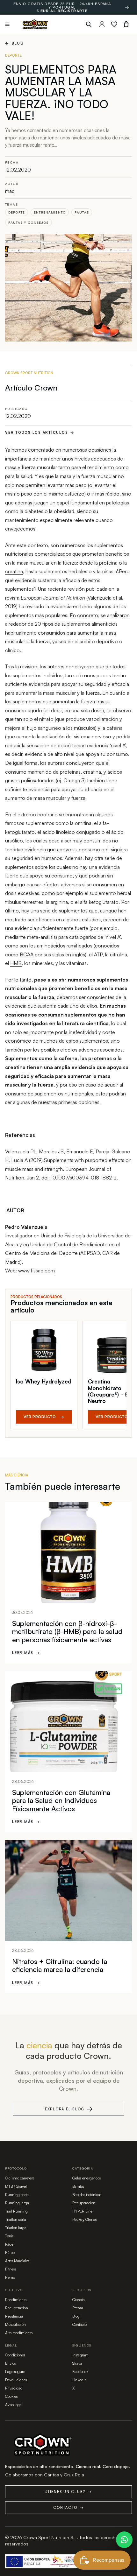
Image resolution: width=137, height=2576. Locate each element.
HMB (16, 963)
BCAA (27, 954)
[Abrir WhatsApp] (124, 2540)
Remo (10, 2277)
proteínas (70, 772)
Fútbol (10, 2252)
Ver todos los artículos (40, 433)
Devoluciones (16, 2380)
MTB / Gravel (16, 2186)
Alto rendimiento (19, 2333)
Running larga (17, 2203)
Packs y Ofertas (84, 2219)
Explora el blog (65, 2109)
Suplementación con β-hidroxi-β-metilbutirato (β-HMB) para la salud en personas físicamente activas (67, 1631)
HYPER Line (82, 2211)
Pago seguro (15, 2372)
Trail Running (16, 2211)
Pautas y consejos (29, 222)
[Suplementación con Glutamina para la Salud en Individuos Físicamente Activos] (68, 1721)
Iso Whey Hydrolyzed (44, 1381)
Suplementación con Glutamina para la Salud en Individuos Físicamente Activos (61, 1800)
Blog (14, 43)
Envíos (10, 2363)
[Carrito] (126, 24)
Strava (77, 2363)
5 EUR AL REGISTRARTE (62, 11)
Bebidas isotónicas (87, 2195)
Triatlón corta (16, 2219)
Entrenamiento (50, 212)
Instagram (80, 2355)
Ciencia (79, 2300)
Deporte (17, 212)
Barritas (78, 2186)
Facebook (80, 2372)
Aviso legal (14, 2405)
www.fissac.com (36, 1270)
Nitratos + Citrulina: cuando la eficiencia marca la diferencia (60, 1965)
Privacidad (14, 2388)
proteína (108, 563)
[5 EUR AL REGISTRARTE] (127, 7)
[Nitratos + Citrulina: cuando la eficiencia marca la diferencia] (68, 1890)
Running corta (17, 2195)
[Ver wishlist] (114, 24)
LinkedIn (79, 2380)
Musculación (15, 2324)
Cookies (11, 2396)
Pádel (10, 2244)
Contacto (79, 2324)
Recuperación (84, 2203)
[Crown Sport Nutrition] (35, 24)
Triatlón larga (16, 2228)
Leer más (26, 1653)
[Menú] (7, 24)
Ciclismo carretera (20, 2178)
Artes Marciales (17, 2261)
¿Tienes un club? (68, 2492)
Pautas (82, 212)
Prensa (78, 2308)
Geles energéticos (87, 2178)
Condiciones (15, 2355)
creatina (14, 571)
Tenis (9, 2236)
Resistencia (14, 2316)
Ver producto (44, 1417)
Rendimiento (16, 2300)
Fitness (11, 2269)
